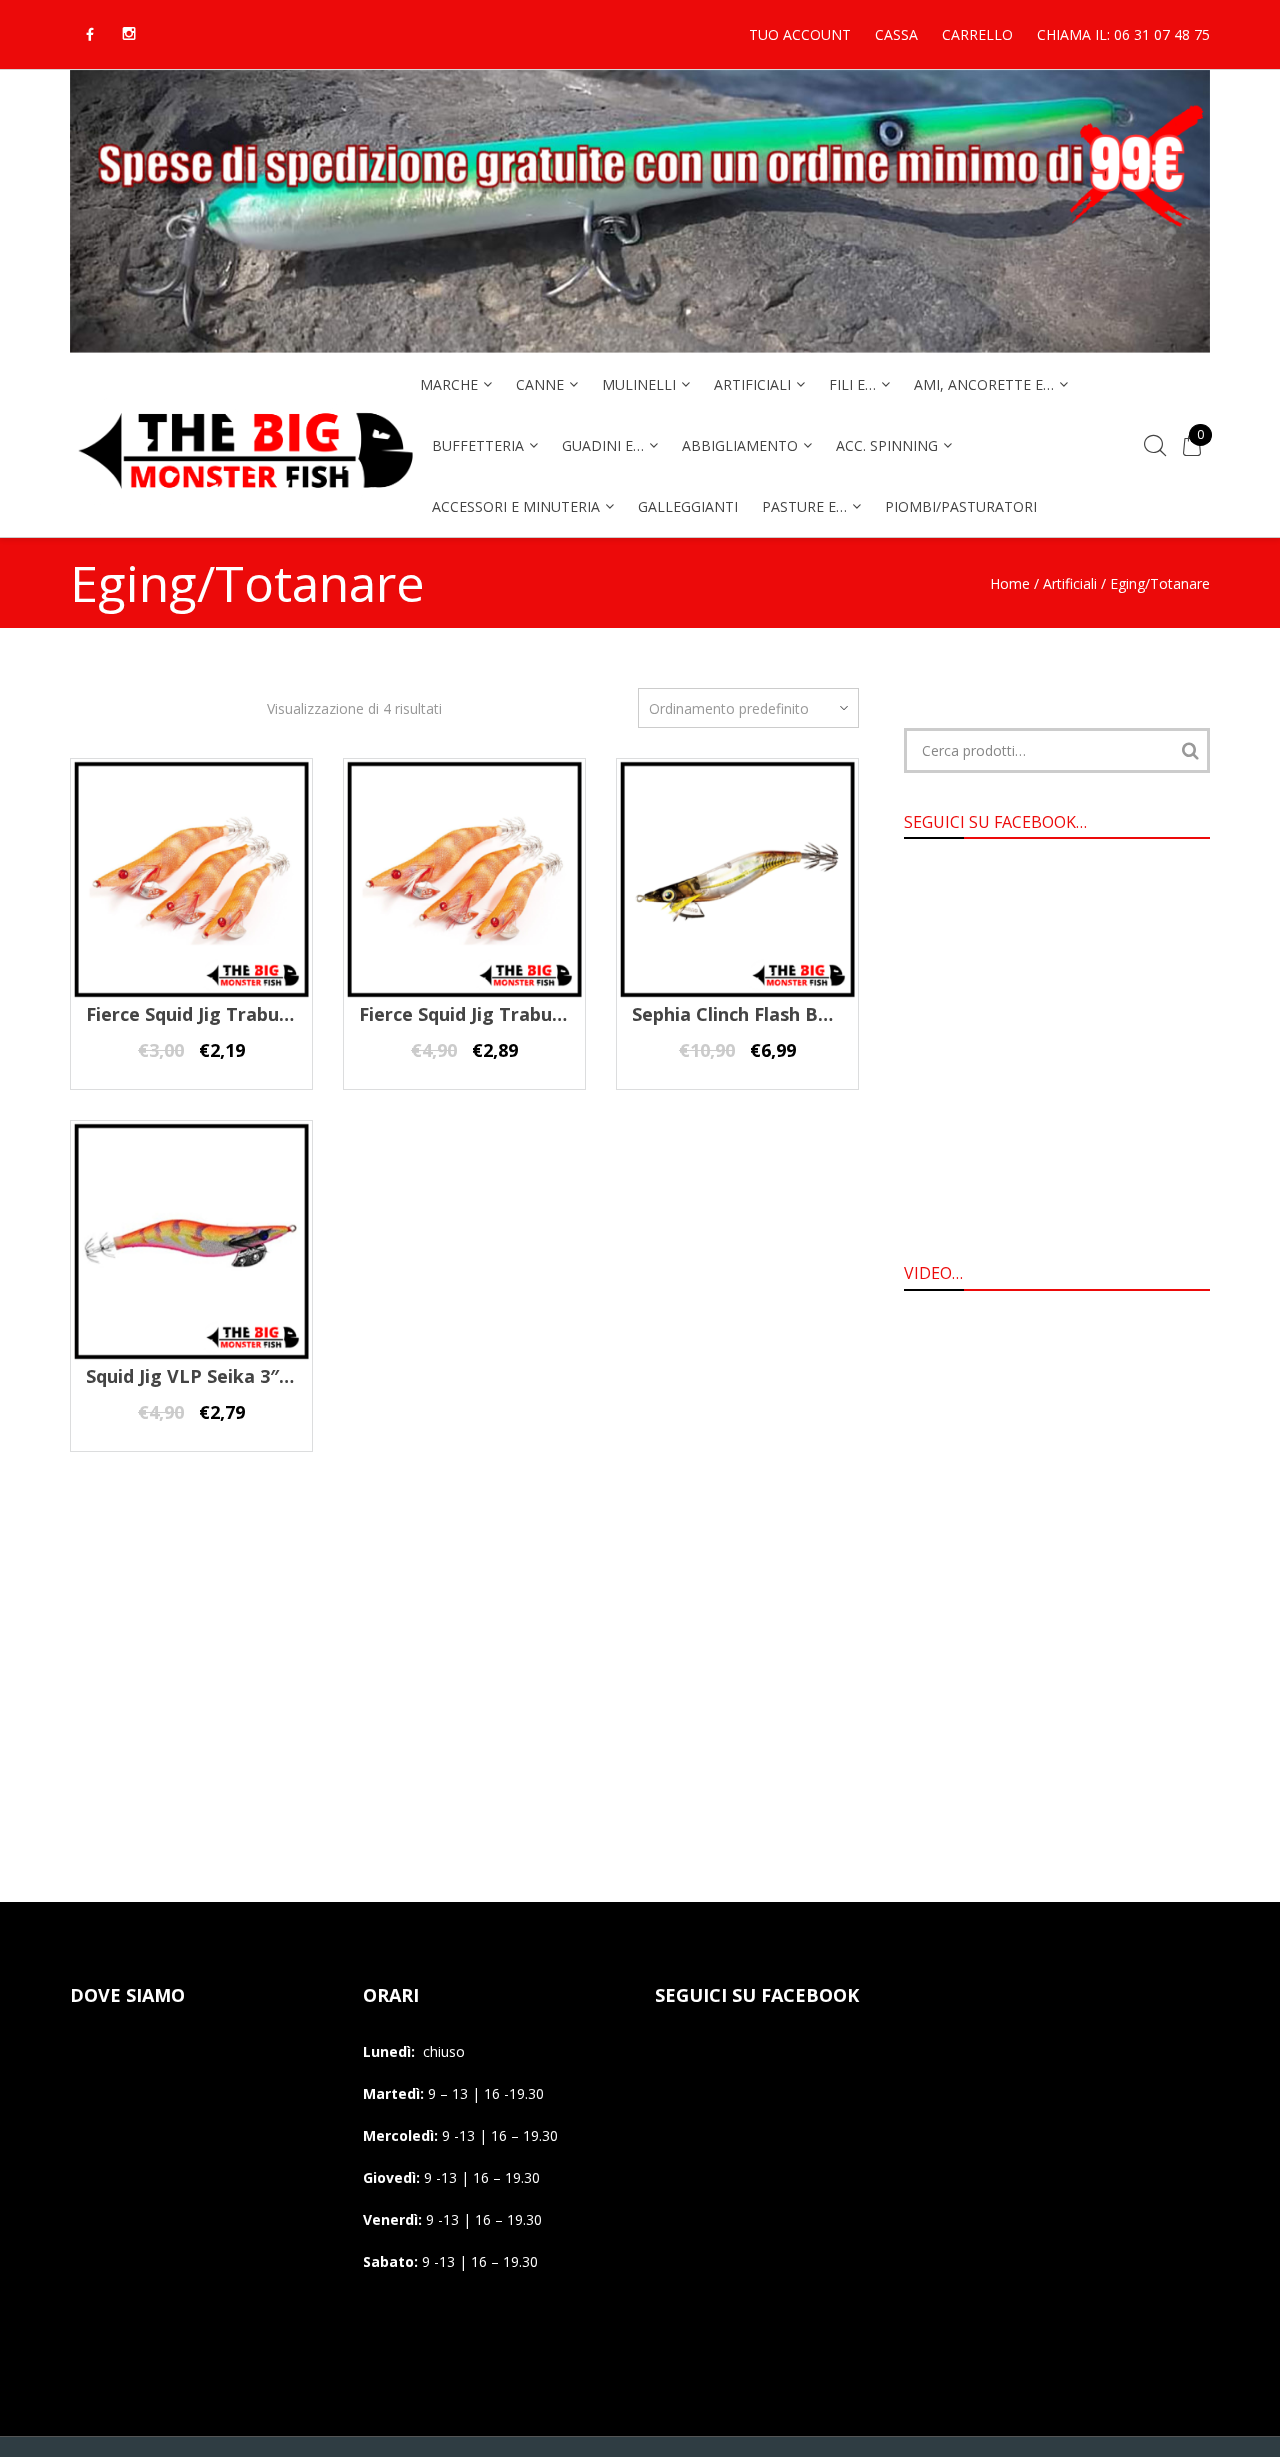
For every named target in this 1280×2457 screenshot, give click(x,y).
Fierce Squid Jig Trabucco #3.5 (492, 1014)
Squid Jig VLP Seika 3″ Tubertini (226, 1376)
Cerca (1190, 750)
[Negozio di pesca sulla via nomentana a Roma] (245, 501)
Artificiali (1070, 583)
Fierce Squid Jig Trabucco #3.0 (219, 1014)
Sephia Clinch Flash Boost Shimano (787, 1014)
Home (1010, 583)
